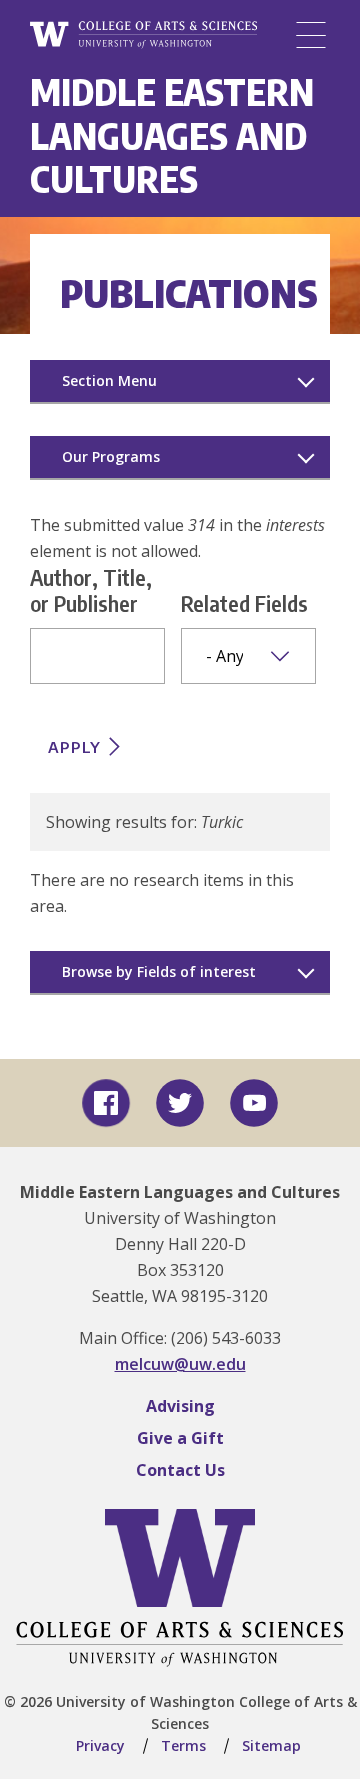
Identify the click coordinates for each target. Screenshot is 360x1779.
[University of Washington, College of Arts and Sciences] (143, 35)
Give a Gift (180, 1438)
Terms (183, 1745)
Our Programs (111, 456)
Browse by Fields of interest (159, 971)
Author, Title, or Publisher (91, 590)
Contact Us (180, 1470)
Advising (180, 1406)
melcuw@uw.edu (180, 1364)
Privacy (100, 1745)
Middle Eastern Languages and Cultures (172, 135)
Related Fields (244, 603)
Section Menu (109, 380)
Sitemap (271, 1745)
